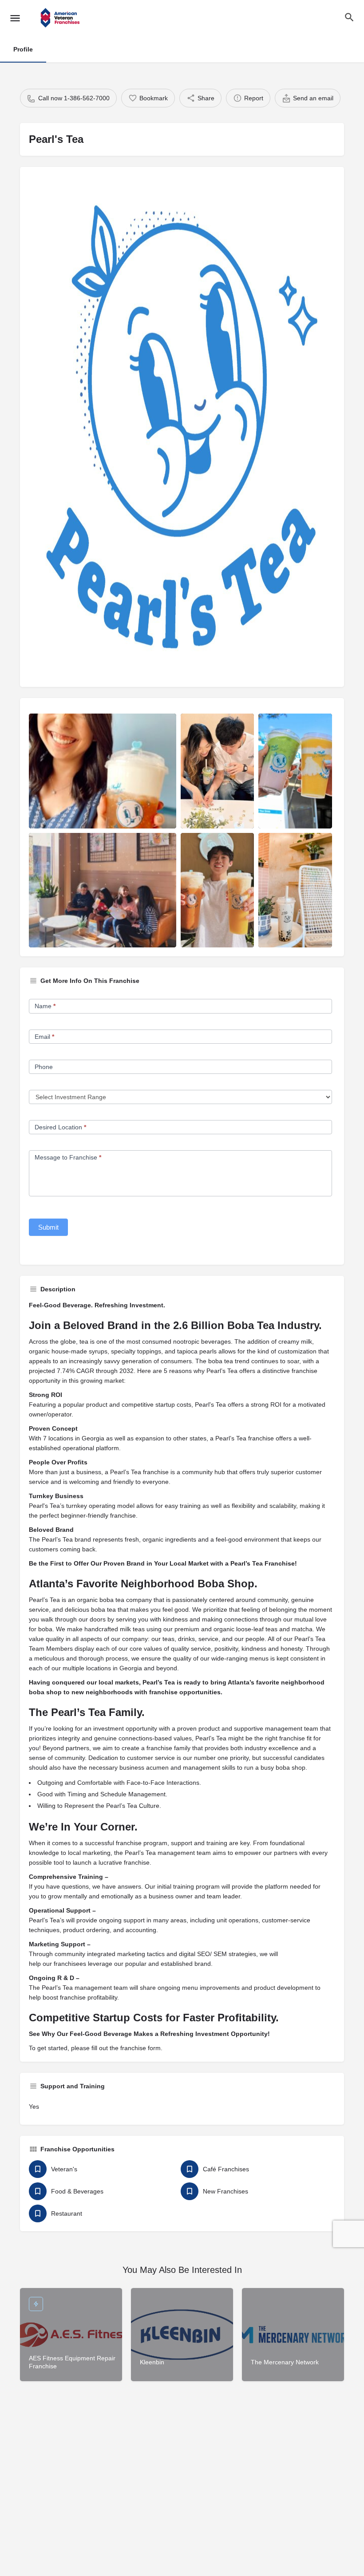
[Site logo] (61, 18)
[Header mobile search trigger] (349, 17)
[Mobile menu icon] (15, 18)
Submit (48, 1227)
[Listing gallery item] (103, 771)
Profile (23, 49)
